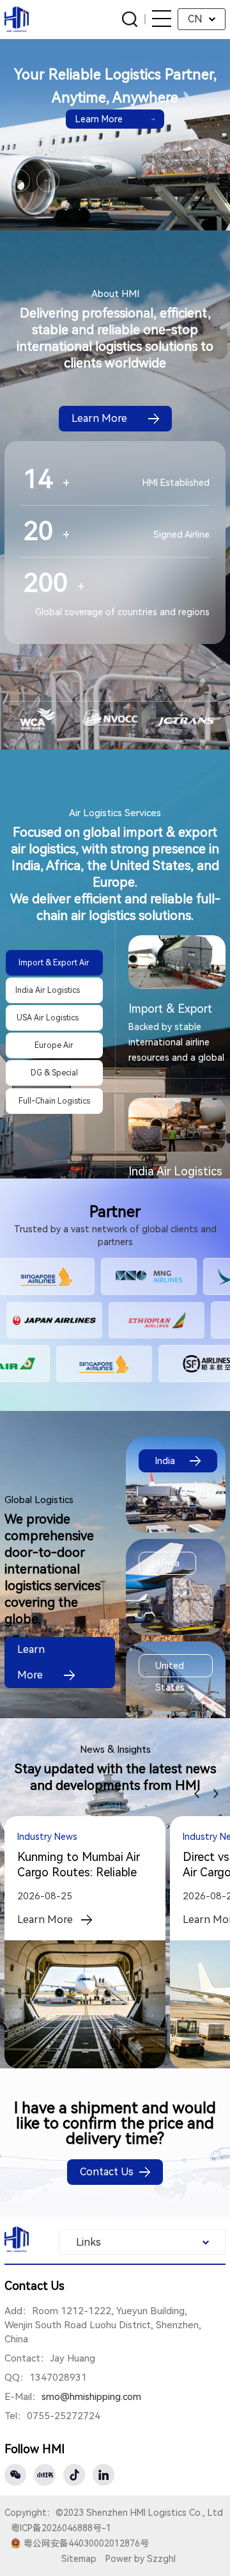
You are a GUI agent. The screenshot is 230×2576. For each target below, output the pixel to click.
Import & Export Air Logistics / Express (170, 1009)
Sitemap (79, 2559)
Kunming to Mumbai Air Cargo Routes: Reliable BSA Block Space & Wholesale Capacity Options (79, 1865)
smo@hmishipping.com (91, 2397)
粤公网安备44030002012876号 (86, 2543)
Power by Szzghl (141, 2559)
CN (195, 19)
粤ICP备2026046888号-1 (61, 2528)
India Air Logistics (175, 1171)
